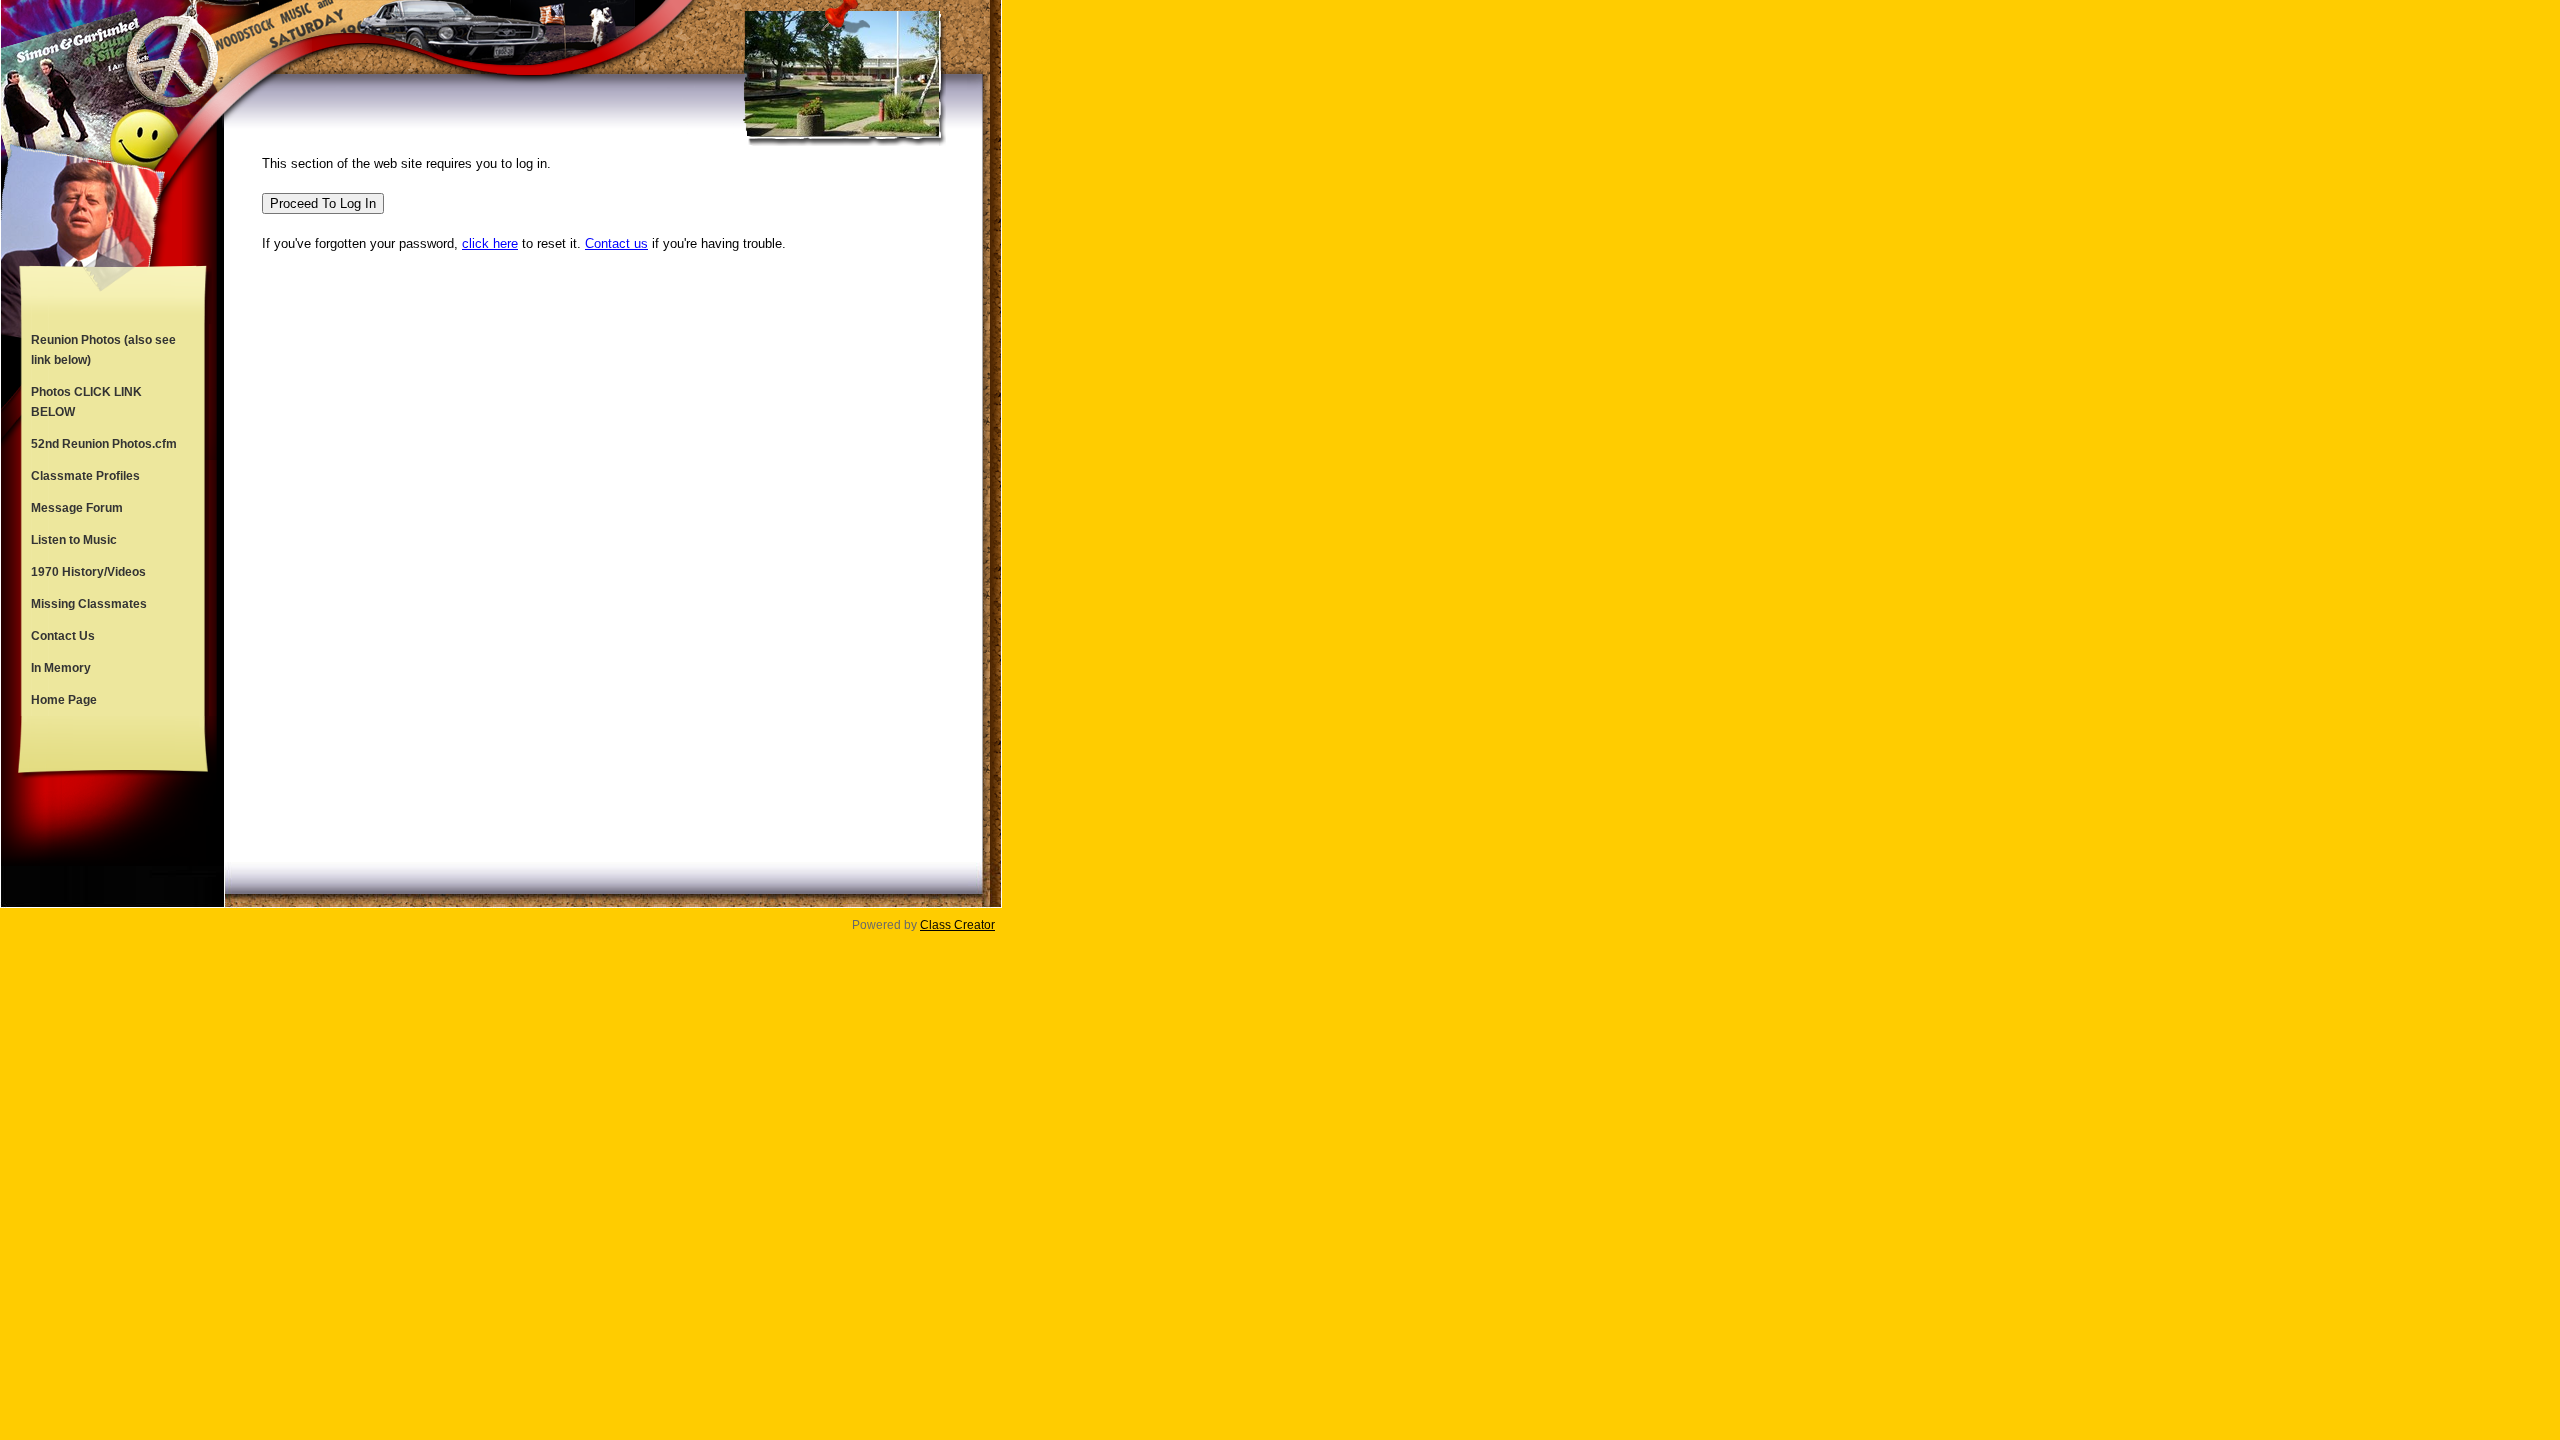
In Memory (61, 668)
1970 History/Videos (88, 572)
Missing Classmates (89, 604)
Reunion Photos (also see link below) (103, 350)
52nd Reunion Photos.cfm (104, 444)
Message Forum (77, 508)
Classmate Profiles (85, 476)
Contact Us (63, 636)
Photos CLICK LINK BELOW (86, 402)
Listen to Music (74, 540)
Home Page (64, 700)
